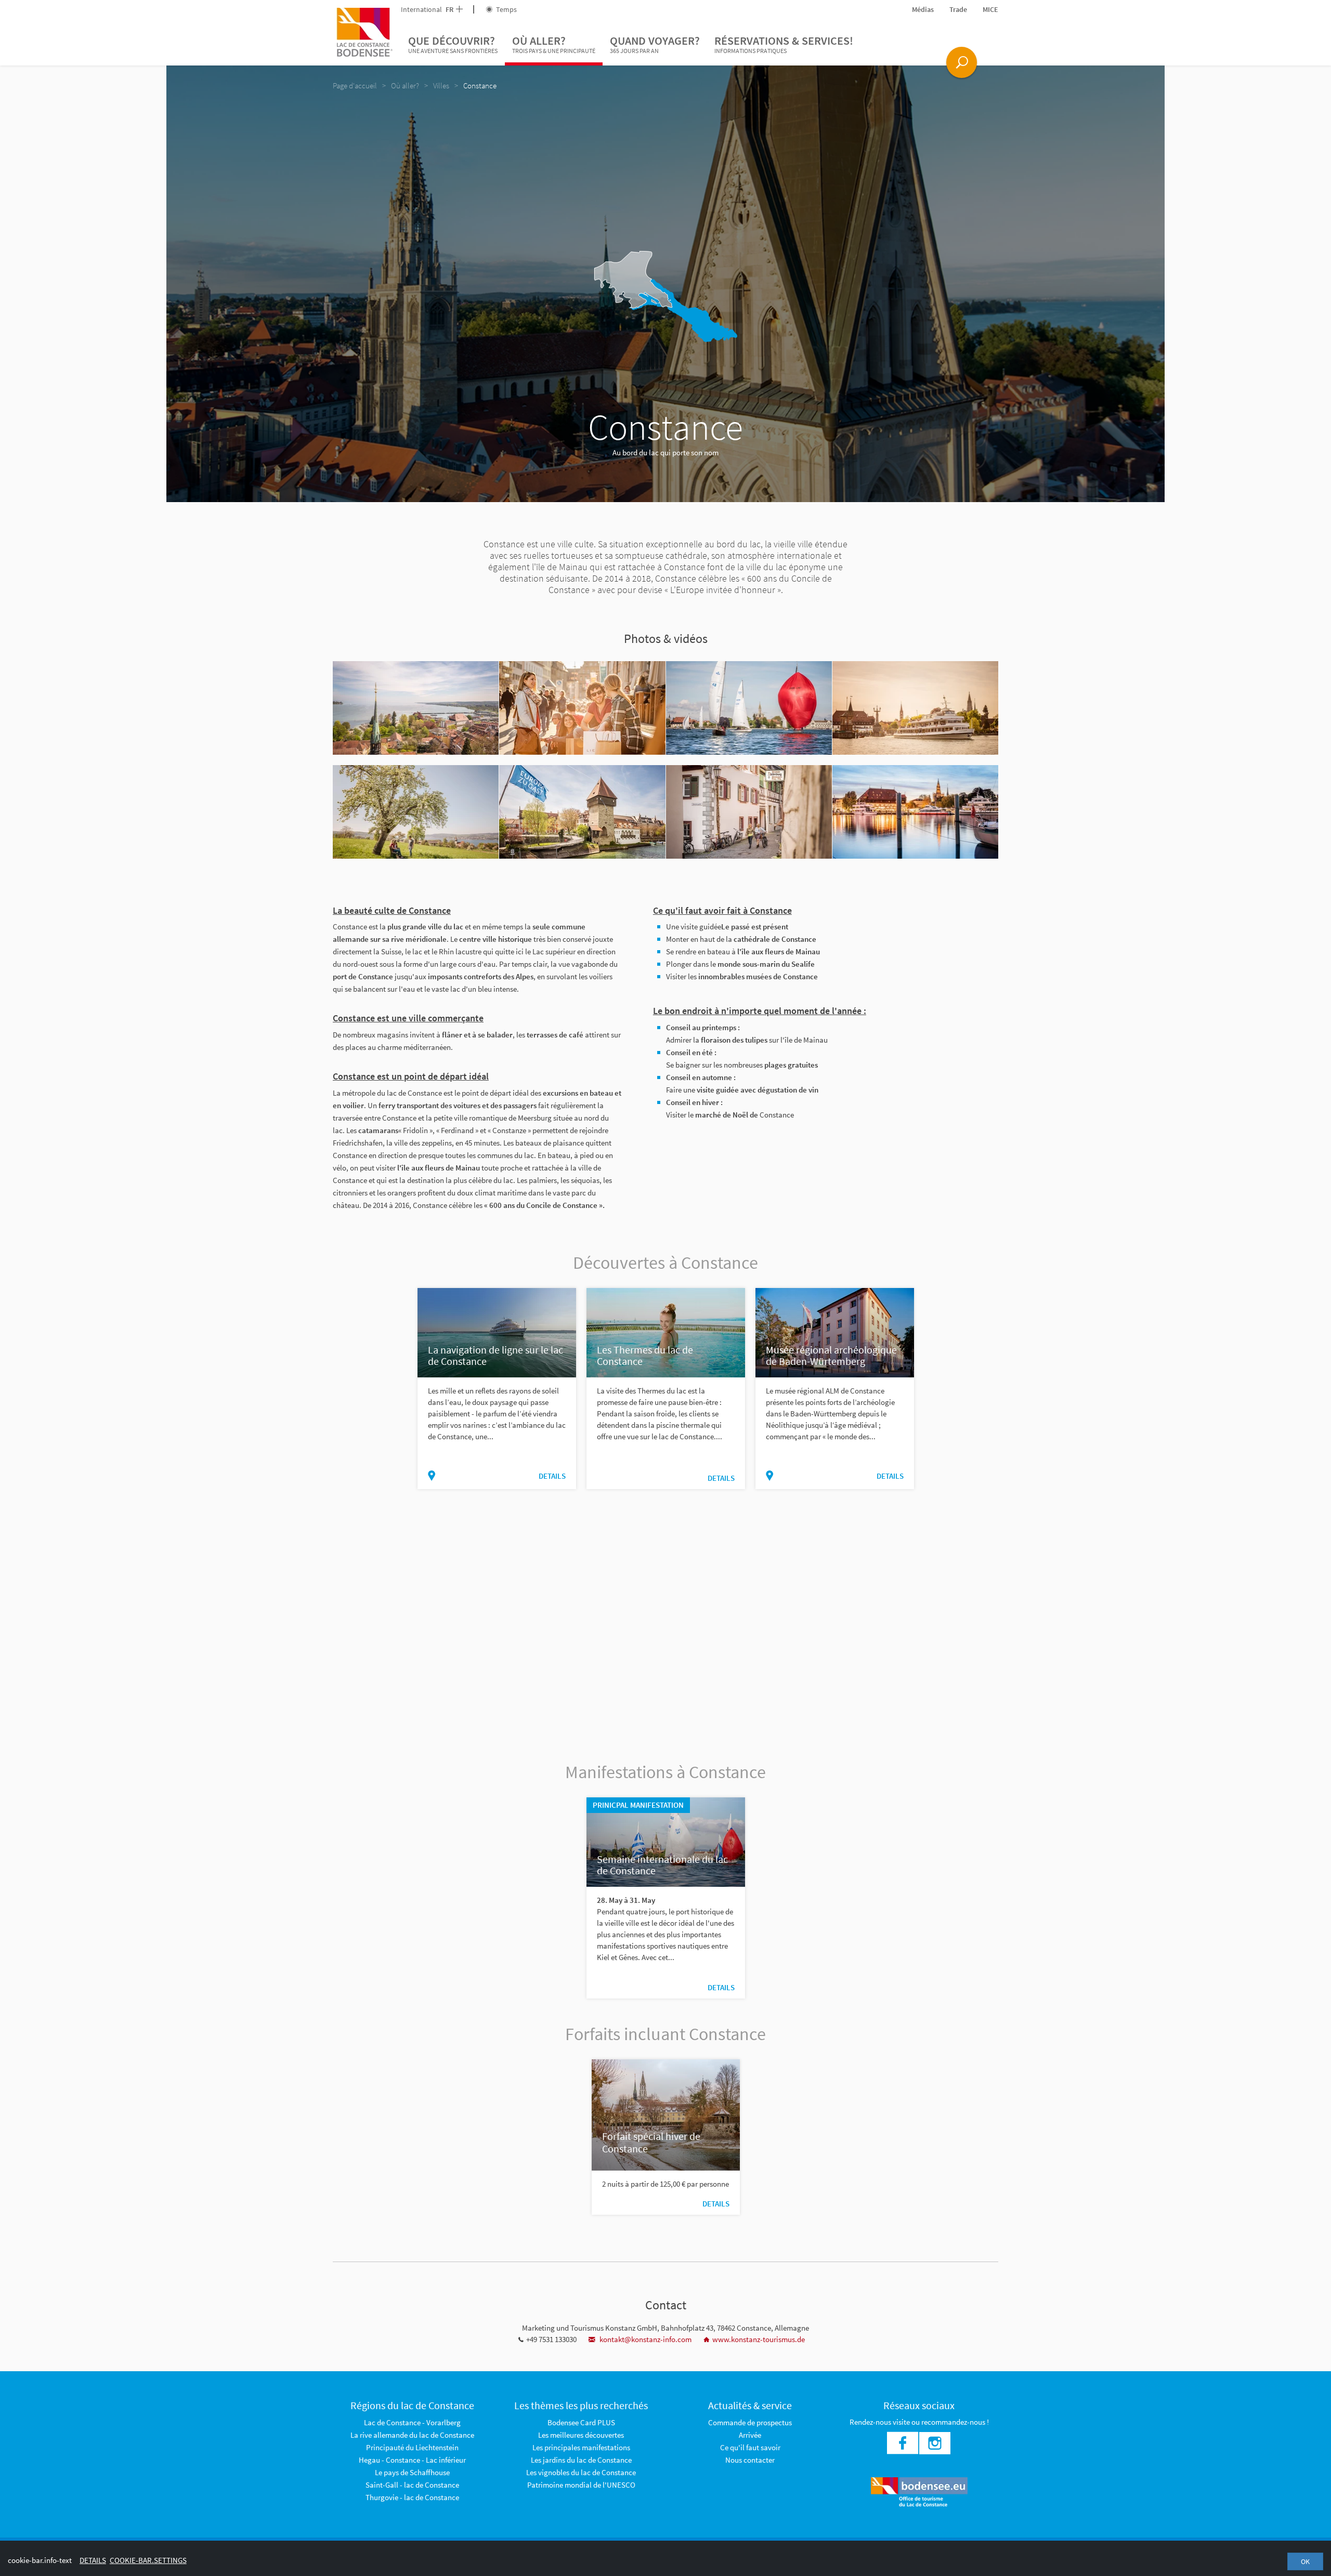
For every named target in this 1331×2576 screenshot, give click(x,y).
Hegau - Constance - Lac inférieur (412, 2460)
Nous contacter (750, 2460)
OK (1305, 2561)
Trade (958, 9)
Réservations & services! (784, 44)
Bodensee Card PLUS (581, 2422)
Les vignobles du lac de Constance (581, 2472)
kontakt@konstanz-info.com (645, 2339)
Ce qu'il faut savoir (750, 2447)
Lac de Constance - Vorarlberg (412, 2422)
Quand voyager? (655, 44)
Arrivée (750, 2435)
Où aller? (554, 44)
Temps (506, 9)
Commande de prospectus (750, 2422)
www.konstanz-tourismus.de (759, 2339)
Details (552, 1476)
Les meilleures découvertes (581, 2435)
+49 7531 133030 (551, 2339)
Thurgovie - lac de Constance (412, 2497)
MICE (990, 9)
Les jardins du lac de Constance (581, 2460)
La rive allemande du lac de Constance (412, 2435)
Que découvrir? (453, 44)
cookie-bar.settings (148, 2560)
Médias (923, 9)
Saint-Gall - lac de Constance (412, 2485)
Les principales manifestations (581, 2447)
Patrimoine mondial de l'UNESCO (581, 2485)
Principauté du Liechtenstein (412, 2447)
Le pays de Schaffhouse (412, 2472)
